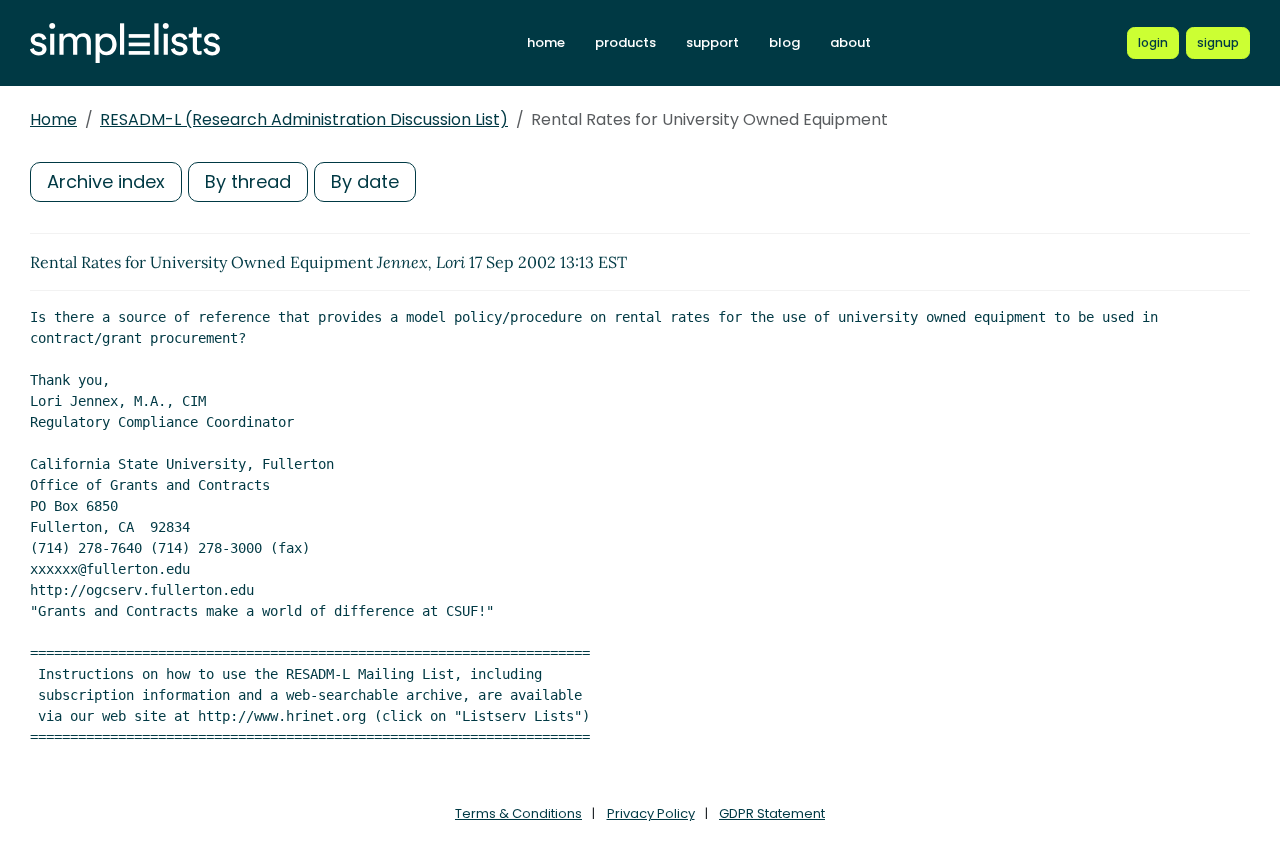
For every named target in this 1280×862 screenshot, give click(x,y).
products (625, 42)
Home (53, 119)
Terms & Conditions (518, 813)
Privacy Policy (651, 813)
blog (784, 42)
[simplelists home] (125, 43)
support (712, 42)
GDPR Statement (772, 813)
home (546, 42)
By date (365, 181)
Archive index (106, 181)
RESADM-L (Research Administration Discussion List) (304, 119)
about (850, 42)
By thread (248, 181)
